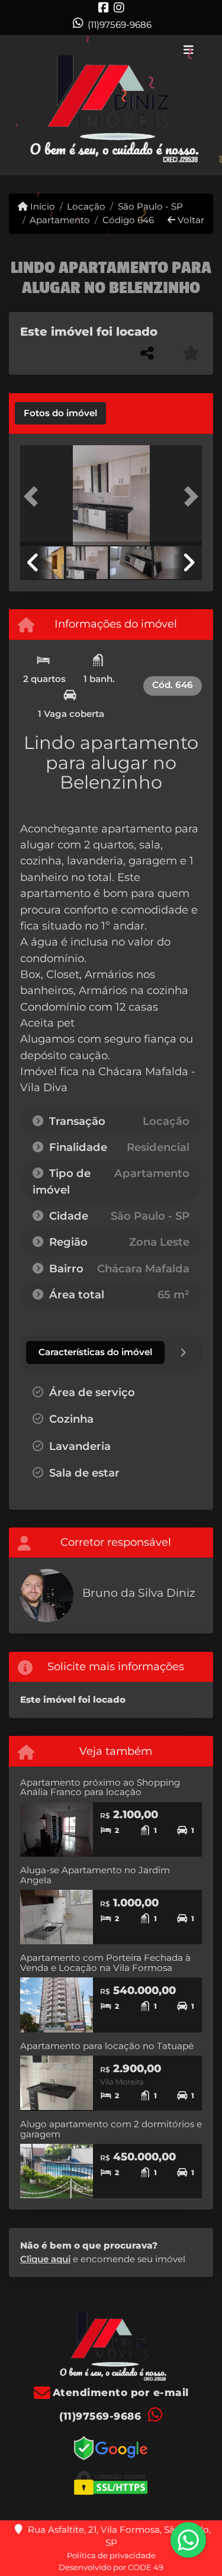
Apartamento (60, 220)
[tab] (60, 413)
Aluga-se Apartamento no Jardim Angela (95, 1875)
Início (41, 206)
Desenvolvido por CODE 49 (111, 2567)
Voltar (190, 220)
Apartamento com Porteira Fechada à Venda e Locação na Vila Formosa (105, 1963)
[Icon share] (104, 7)
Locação (86, 206)
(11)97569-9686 (120, 25)
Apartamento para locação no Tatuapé (107, 2046)
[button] (34, 496)
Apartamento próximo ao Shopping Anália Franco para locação (100, 1787)
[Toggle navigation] (189, 51)
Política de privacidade (111, 2555)
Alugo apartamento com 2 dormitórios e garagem (111, 2129)
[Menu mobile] (111, 105)
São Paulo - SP (150, 206)
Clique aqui (45, 2259)
